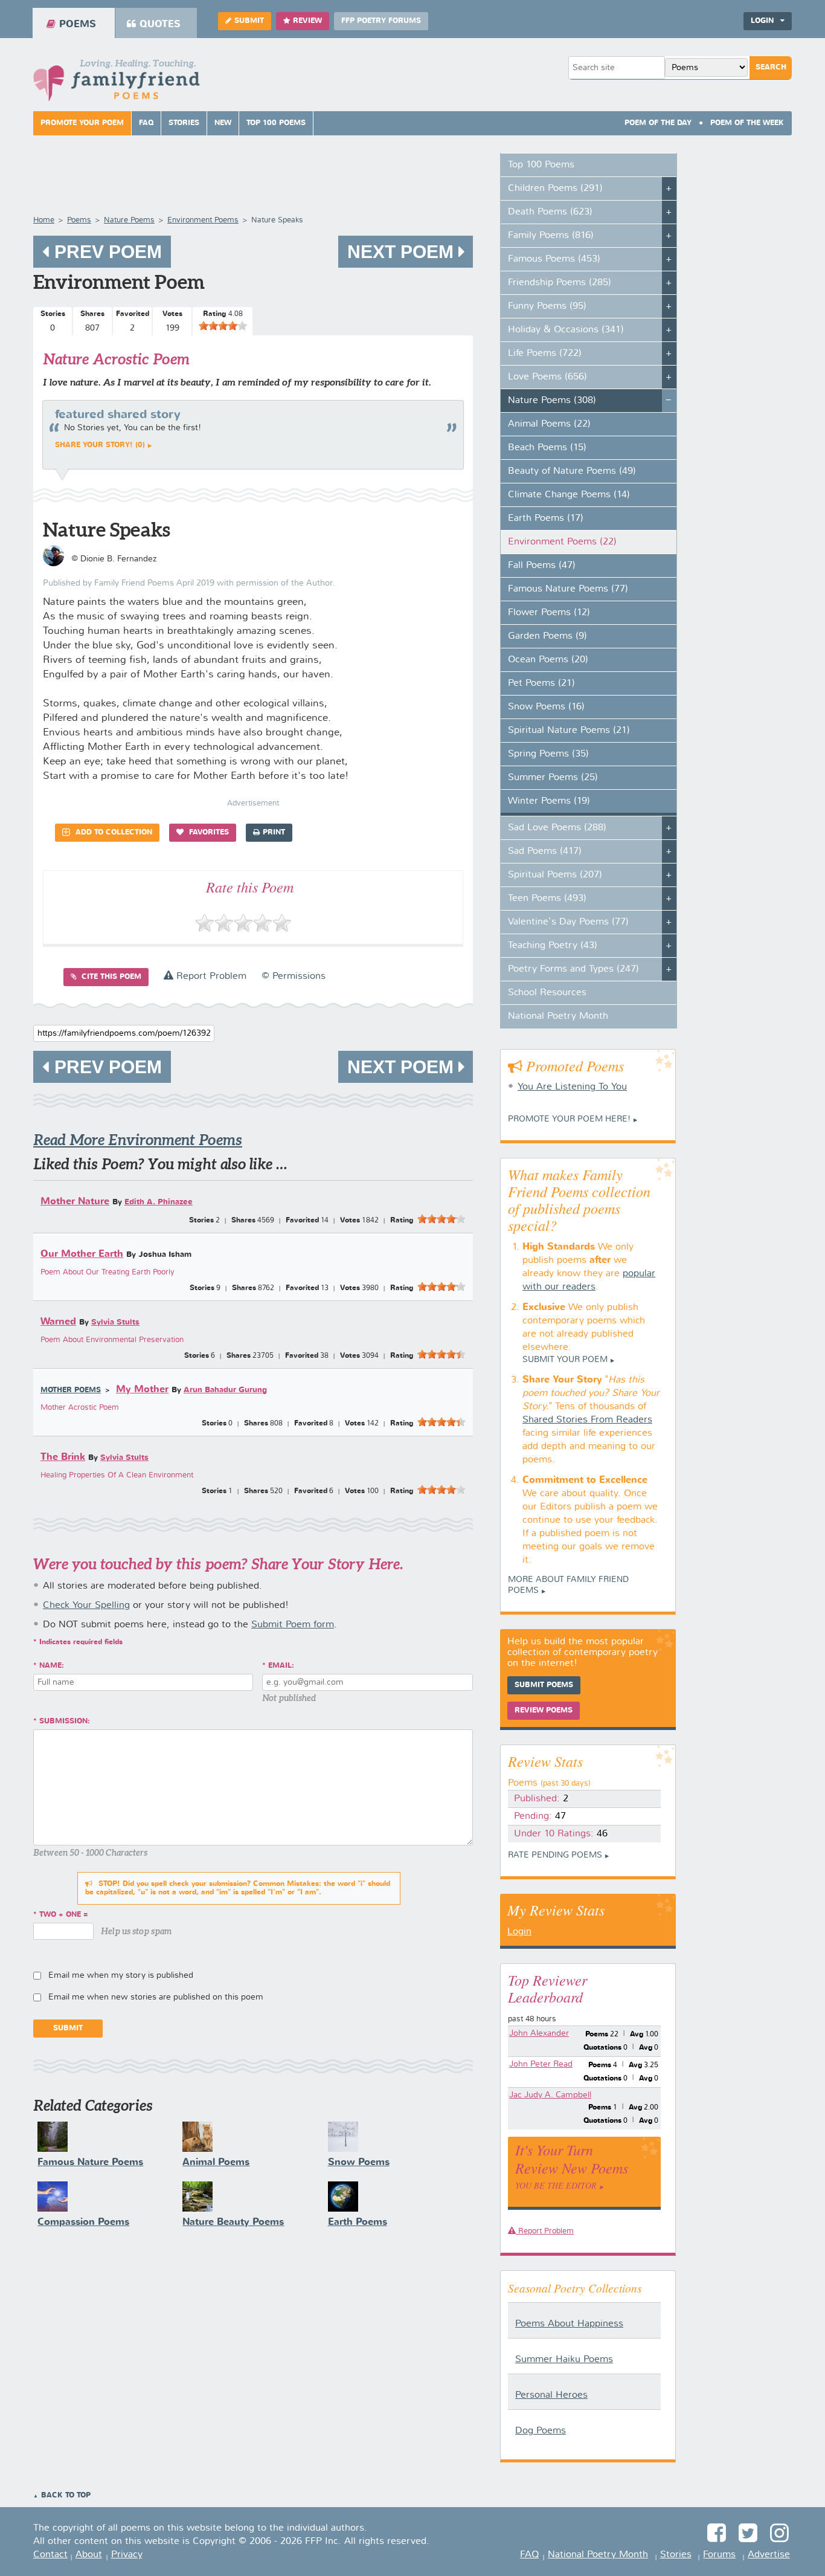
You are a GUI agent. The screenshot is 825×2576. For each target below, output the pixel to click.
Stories (184, 123)
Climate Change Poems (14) (569, 495)
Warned (58, 1322)
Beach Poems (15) (547, 448)
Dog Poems (541, 2431)
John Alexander (539, 2033)
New (223, 123)
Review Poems (544, 1711)
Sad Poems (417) (545, 851)
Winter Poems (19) (549, 801)
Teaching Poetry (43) (553, 946)
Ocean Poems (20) (548, 660)
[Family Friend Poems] (117, 84)
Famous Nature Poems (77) (568, 589)
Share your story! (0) (100, 445)
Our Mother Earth (82, 1254)
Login (519, 1932)
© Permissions (294, 976)
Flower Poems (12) (549, 613)
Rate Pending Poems (555, 1855)
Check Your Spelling (86, 1606)
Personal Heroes (551, 2395)
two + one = (64, 1915)
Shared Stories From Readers (587, 1420)
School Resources (547, 993)
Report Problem (210, 976)
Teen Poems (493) (547, 899)
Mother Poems (71, 1390)
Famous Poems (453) (554, 259)
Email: (281, 1666)
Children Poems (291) (555, 189)
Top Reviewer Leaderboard (547, 1988)
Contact (50, 2555)
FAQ (146, 123)
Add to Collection (113, 833)
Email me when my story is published (121, 1975)
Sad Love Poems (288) (557, 828)
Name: (52, 1666)
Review (307, 21)
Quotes (160, 24)
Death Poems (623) (550, 212)
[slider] (223, 326)
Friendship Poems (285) (560, 283)
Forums (719, 2555)
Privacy (127, 2555)
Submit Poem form (293, 1625)
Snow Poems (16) (546, 707)
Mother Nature (75, 1202)
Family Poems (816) (551, 236)
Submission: (65, 1722)
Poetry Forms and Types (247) (573, 969)
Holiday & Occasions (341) (566, 330)
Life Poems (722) (545, 353)
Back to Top (66, 2496)
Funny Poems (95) (547, 306)
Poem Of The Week (747, 123)
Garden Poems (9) (547, 636)
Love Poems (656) (547, 377)
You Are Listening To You (572, 1087)
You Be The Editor (556, 2185)
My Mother (142, 1390)
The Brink (63, 1457)
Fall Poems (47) (542, 566)
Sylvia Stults (115, 1322)
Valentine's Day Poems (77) (568, 922)
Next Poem (403, 252)
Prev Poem (106, 252)
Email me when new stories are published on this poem (156, 1997)
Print (274, 833)
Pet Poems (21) (541, 683)
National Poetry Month (558, 1016)
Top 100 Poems (276, 123)
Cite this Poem (110, 977)
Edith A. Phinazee (159, 1202)
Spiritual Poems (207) (555, 875)
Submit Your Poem (565, 1360)
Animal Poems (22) (549, 424)
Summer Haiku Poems (564, 2360)
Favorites (208, 833)
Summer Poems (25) (553, 778)
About (89, 2555)
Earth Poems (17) (546, 518)
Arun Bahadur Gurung (225, 1390)
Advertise (769, 2555)
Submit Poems (544, 1685)
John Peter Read (541, 2064)
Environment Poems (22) (562, 542)
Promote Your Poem (82, 123)
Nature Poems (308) (552, 401)
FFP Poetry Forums (381, 21)
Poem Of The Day (658, 123)
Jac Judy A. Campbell (550, 2095)
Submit (249, 21)
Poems (78, 24)
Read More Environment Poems (138, 1140)
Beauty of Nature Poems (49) (572, 471)
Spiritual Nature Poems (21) (569, 731)
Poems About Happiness (569, 2324)
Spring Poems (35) (548, 754)
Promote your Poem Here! (569, 1119)
